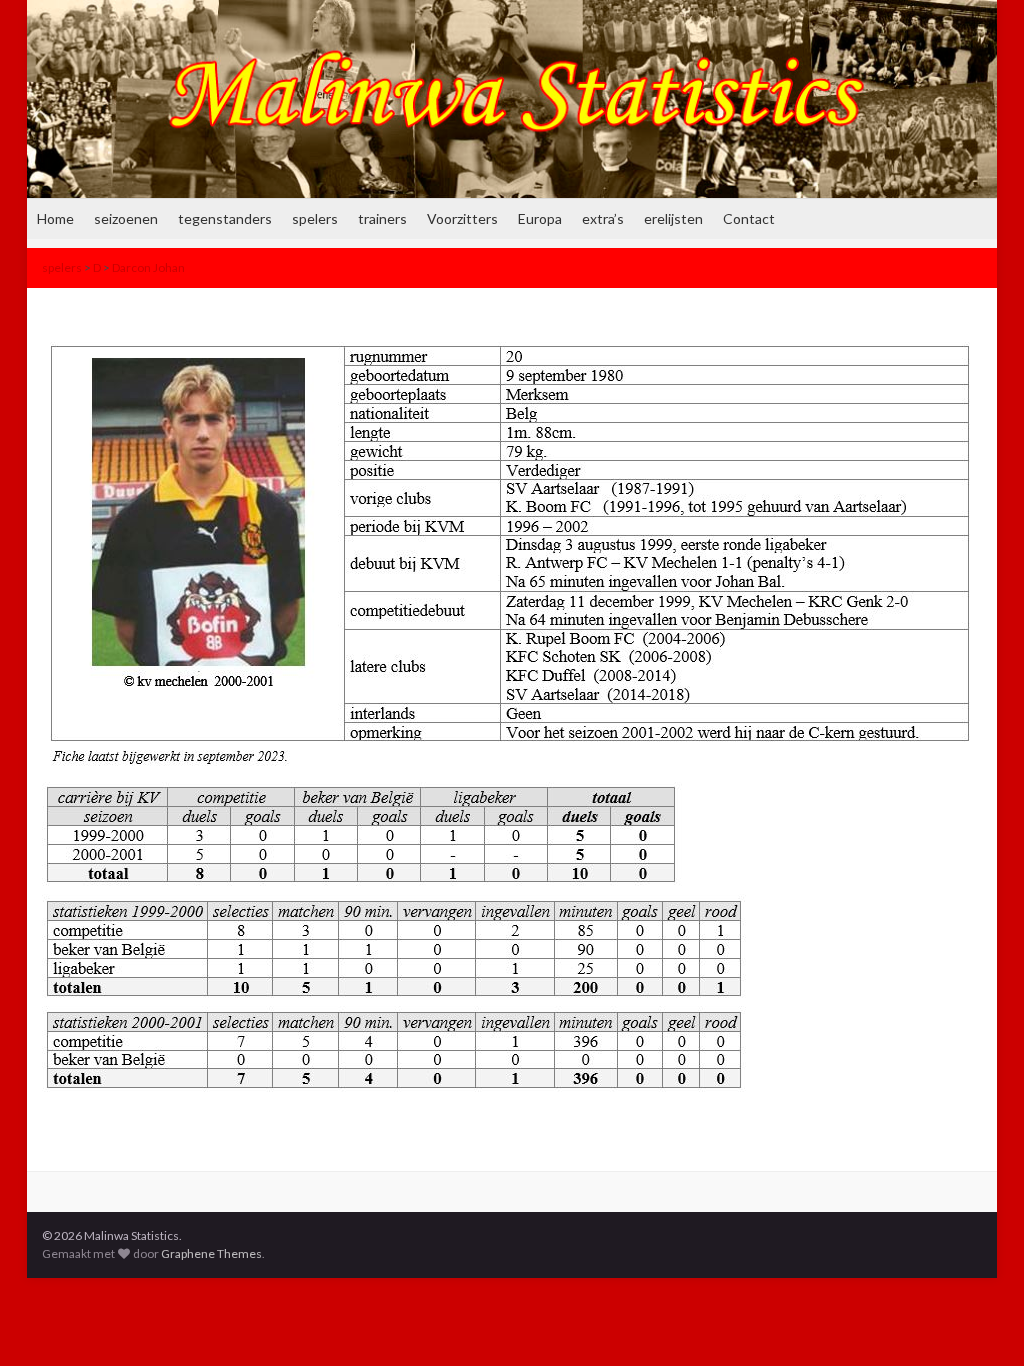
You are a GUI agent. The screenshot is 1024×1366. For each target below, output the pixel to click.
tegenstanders (225, 218)
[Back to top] (979, 1321)
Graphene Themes (211, 1253)
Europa (540, 218)
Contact (749, 218)
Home (55, 218)
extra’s (603, 218)
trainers (382, 218)
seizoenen (126, 218)
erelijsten (673, 218)
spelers (315, 218)
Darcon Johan (148, 267)
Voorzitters (462, 218)
